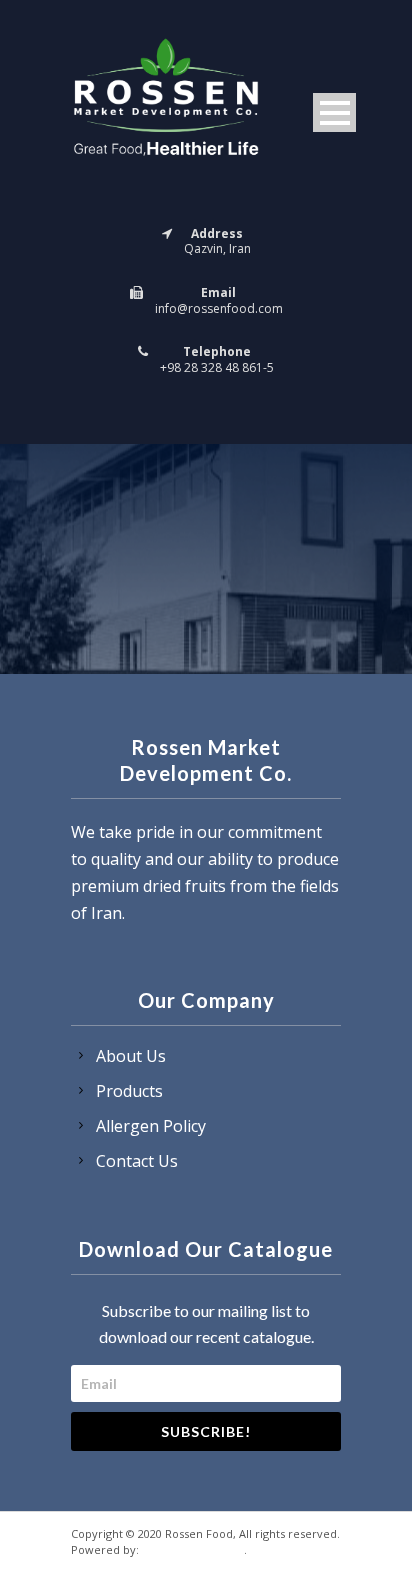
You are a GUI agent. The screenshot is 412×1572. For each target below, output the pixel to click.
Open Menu (334, 112)
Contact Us (137, 1161)
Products (129, 1091)
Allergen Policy (151, 1126)
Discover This (193, 1548)
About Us (131, 1056)
